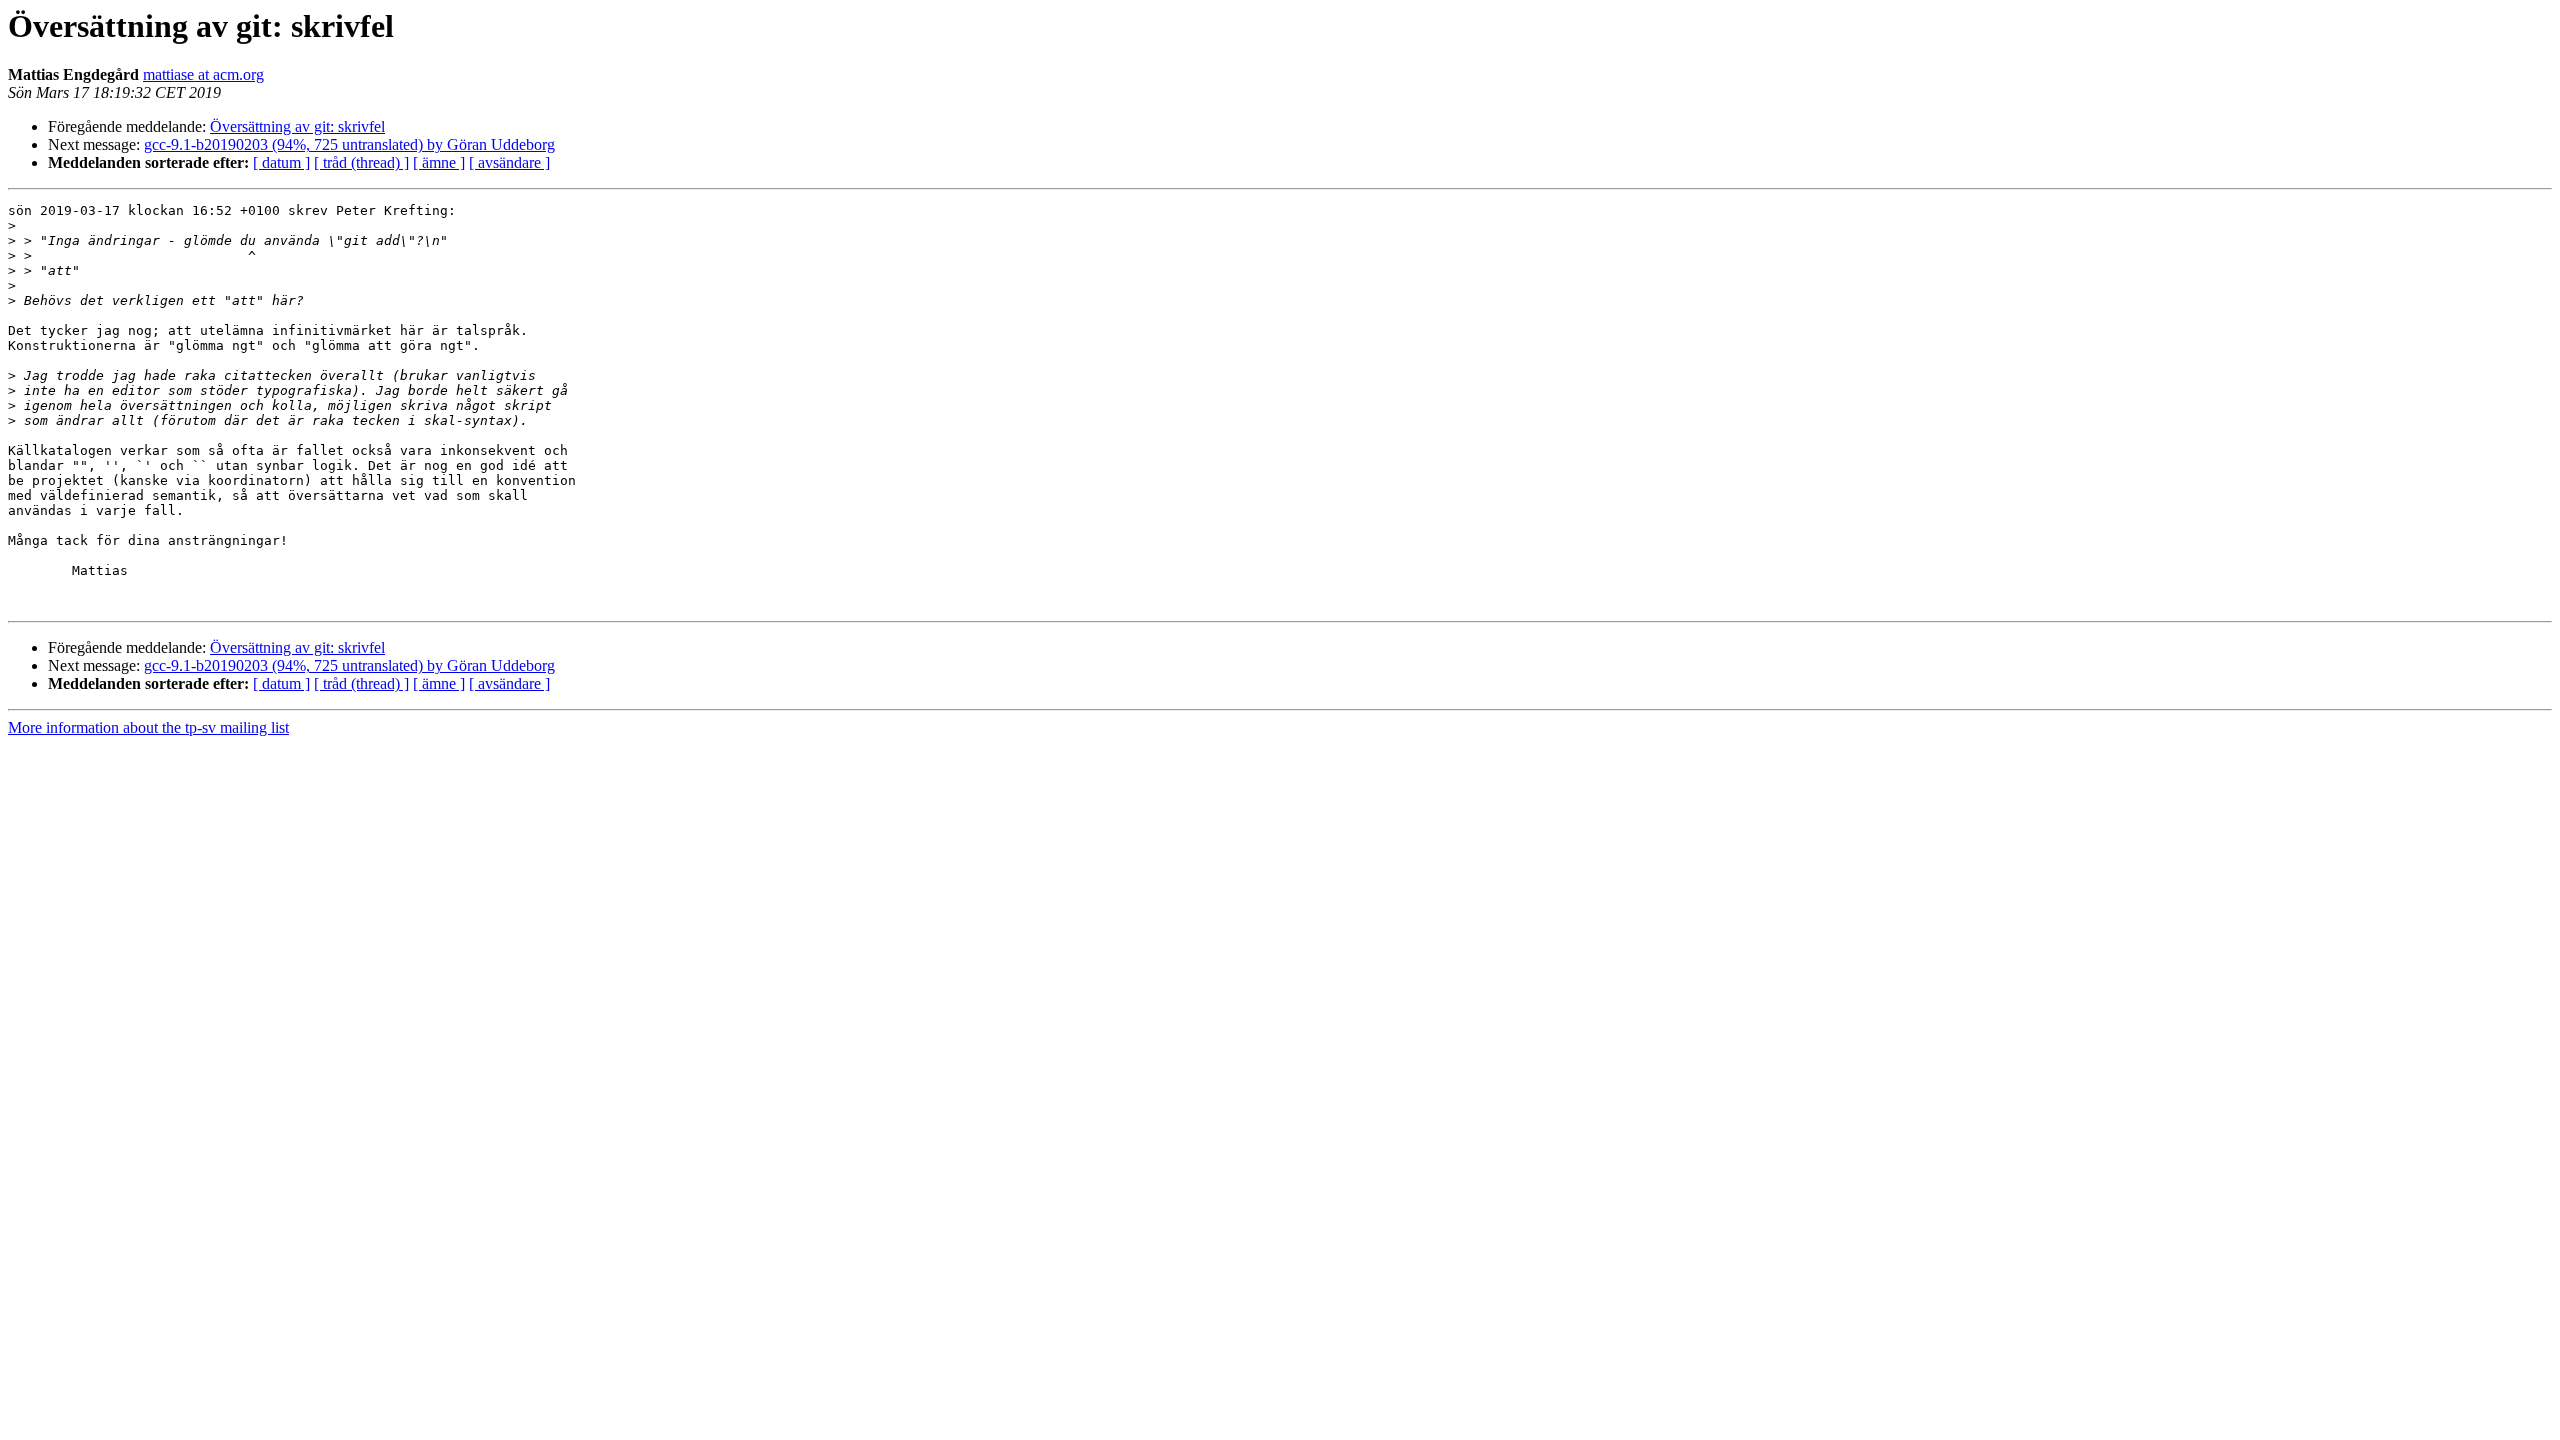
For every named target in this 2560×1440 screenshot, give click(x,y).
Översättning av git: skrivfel (297, 126)
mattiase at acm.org (203, 74)
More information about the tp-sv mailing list (148, 727)
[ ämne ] (439, 162)
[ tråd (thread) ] (361, 162)
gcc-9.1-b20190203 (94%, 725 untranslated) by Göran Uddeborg (349, 144)
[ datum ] (281, 162)
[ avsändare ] (509, 162)
